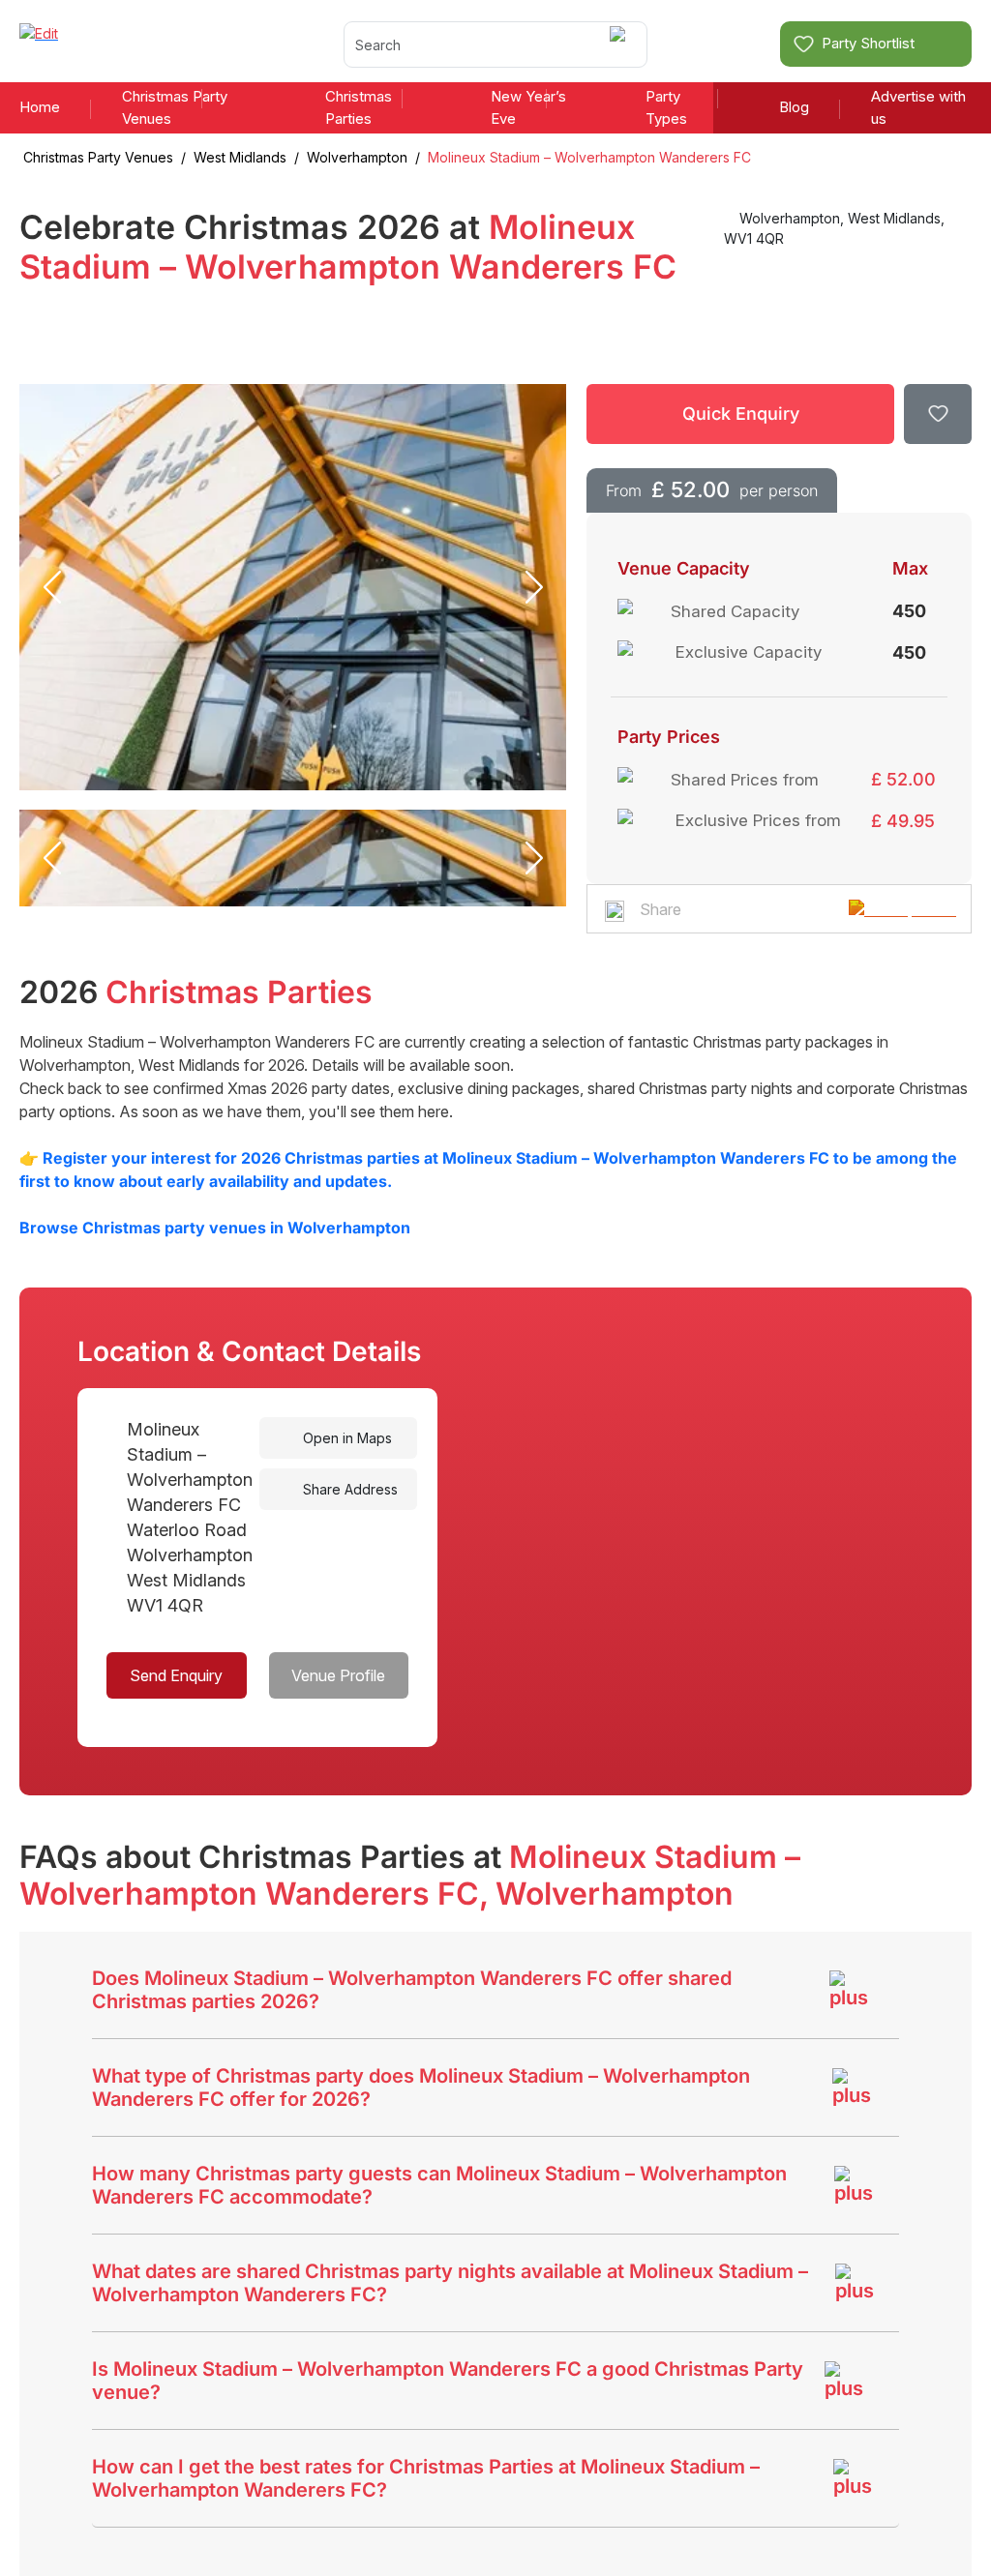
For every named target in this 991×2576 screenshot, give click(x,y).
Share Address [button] (348, 1489)
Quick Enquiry (741, 414)
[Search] (621, 44)
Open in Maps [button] (345, 1438)
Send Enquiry (176, 1675)
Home (40, 107)
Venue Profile (338, 1675)
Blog (794, 107)
